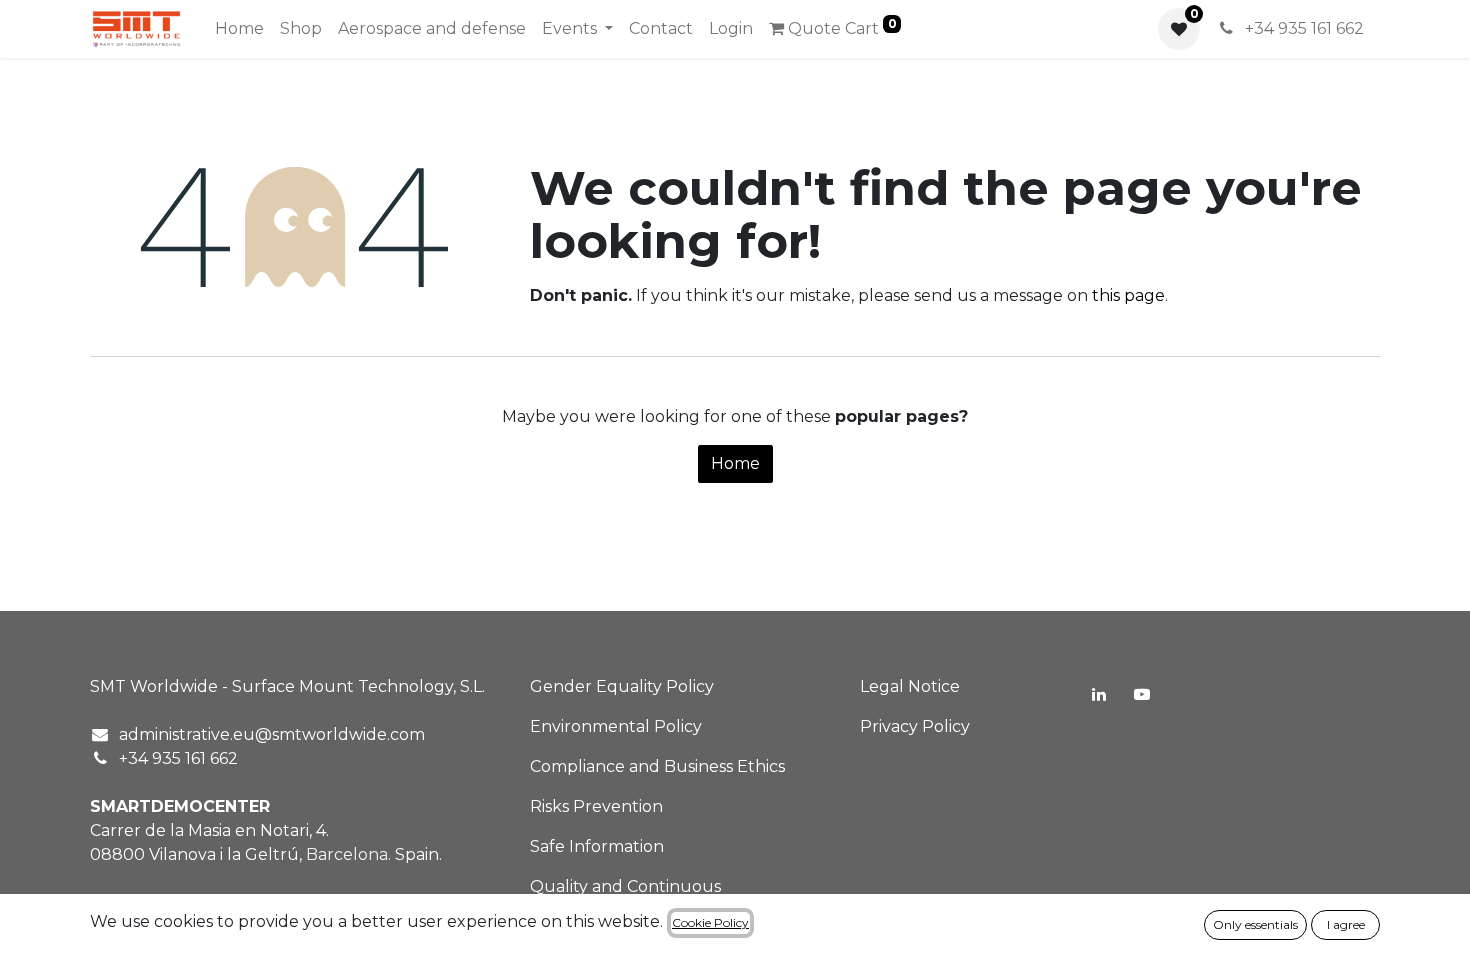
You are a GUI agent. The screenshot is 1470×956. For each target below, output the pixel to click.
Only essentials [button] (1255, 924)
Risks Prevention (596, 806)
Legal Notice (910, 686)
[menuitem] (239, 29)
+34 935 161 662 (1302, 28)
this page (1128, 295)
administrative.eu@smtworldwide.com (272, 734)
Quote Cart (840, 27)
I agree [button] (1346, 924)
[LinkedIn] (1099, 694)
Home (735, 463)
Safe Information (597, 846)
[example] (1142, 694)
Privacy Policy (915, 726)
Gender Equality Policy (622, 686)
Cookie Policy (710, 922)
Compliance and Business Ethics (657, 766)
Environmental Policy (616, 726)
